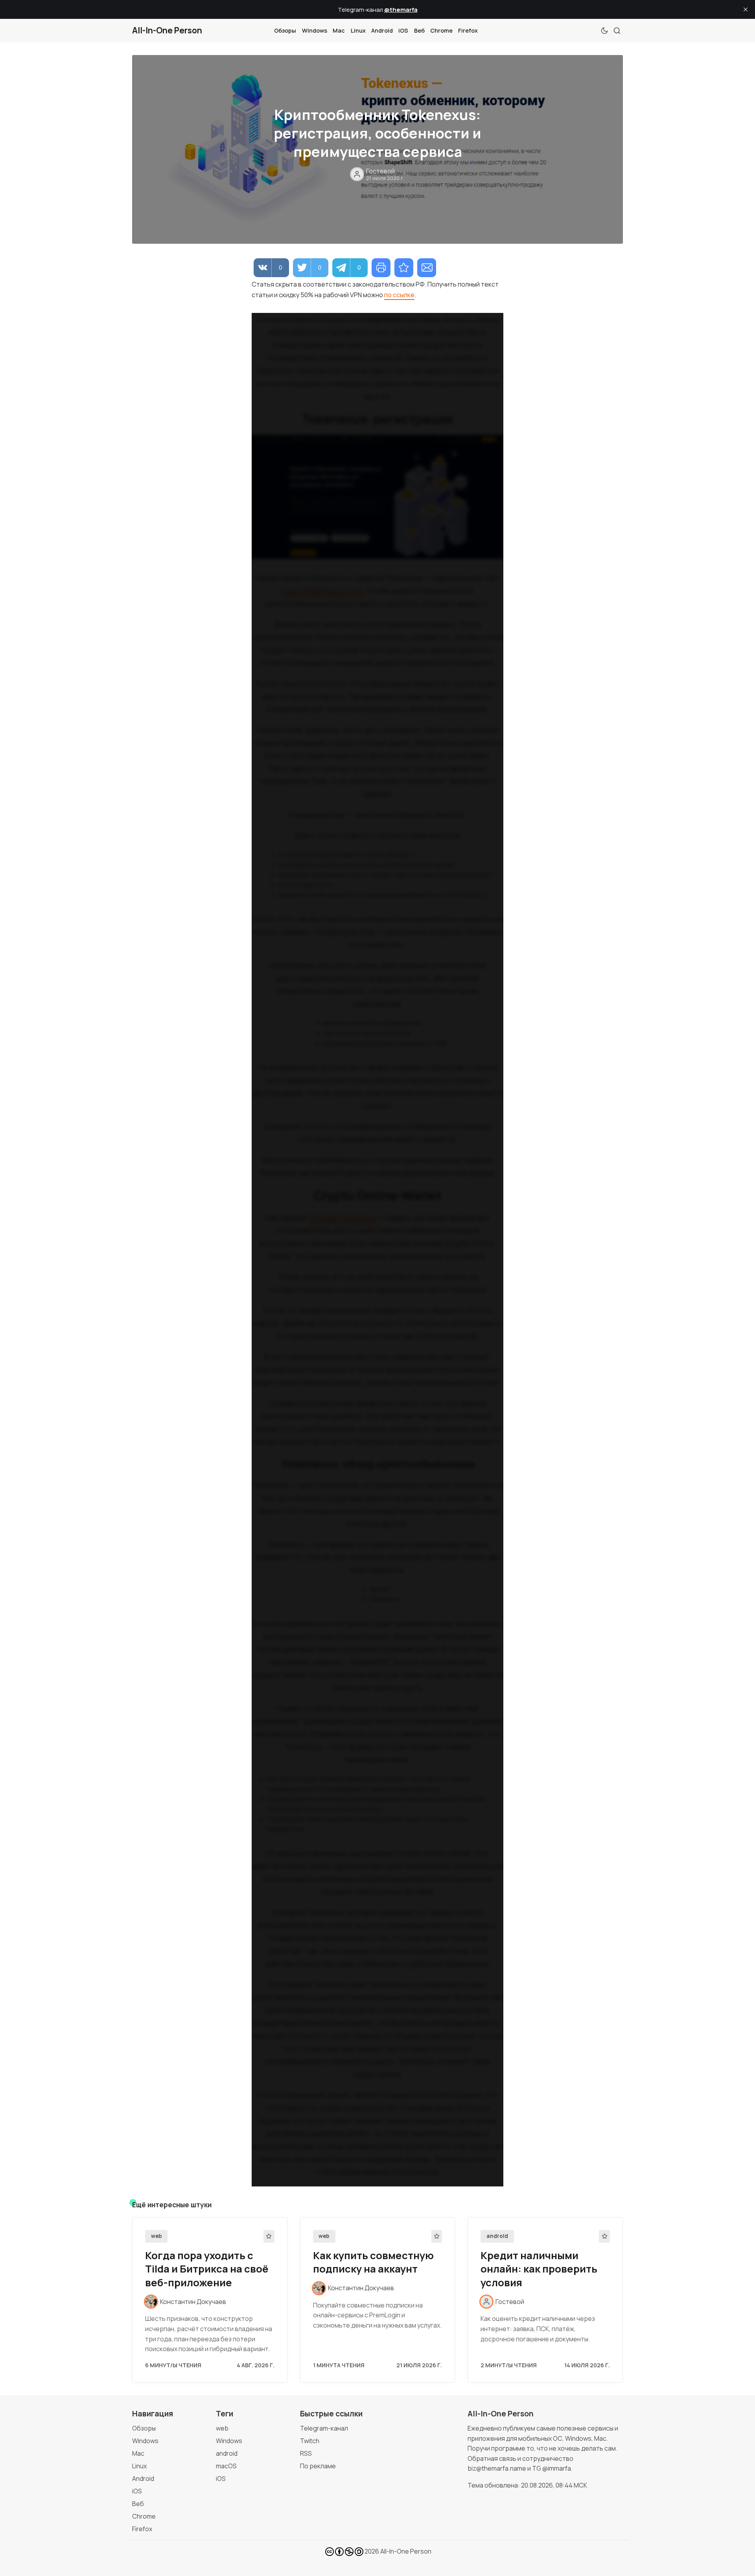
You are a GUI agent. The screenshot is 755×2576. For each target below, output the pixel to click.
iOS (403, 30)
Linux (358, 30)
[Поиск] (617, 31)
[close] (746, 9)
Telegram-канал (324, 2428)
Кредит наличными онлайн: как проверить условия (539, 2269)
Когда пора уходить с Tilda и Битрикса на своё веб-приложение (207, 2269)
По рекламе (318, 2466)
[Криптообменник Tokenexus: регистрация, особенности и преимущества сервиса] (404, 268)
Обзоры (285, 30)
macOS (226, 2466)
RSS (306, 2453)
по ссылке (399, 295)
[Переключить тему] (604, 31)
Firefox (468, 30)
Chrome (441, 30)
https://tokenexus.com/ (322, 591)
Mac (339, 30)
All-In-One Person (406, 2551)
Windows (315, 30)
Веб (419, 30)
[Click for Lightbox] (377, 497)
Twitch (310, 2441)
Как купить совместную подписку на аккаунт (373, 2262)
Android (382, 30)
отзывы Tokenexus (343, 1218)
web (157, 2236)
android (497, 2236)
